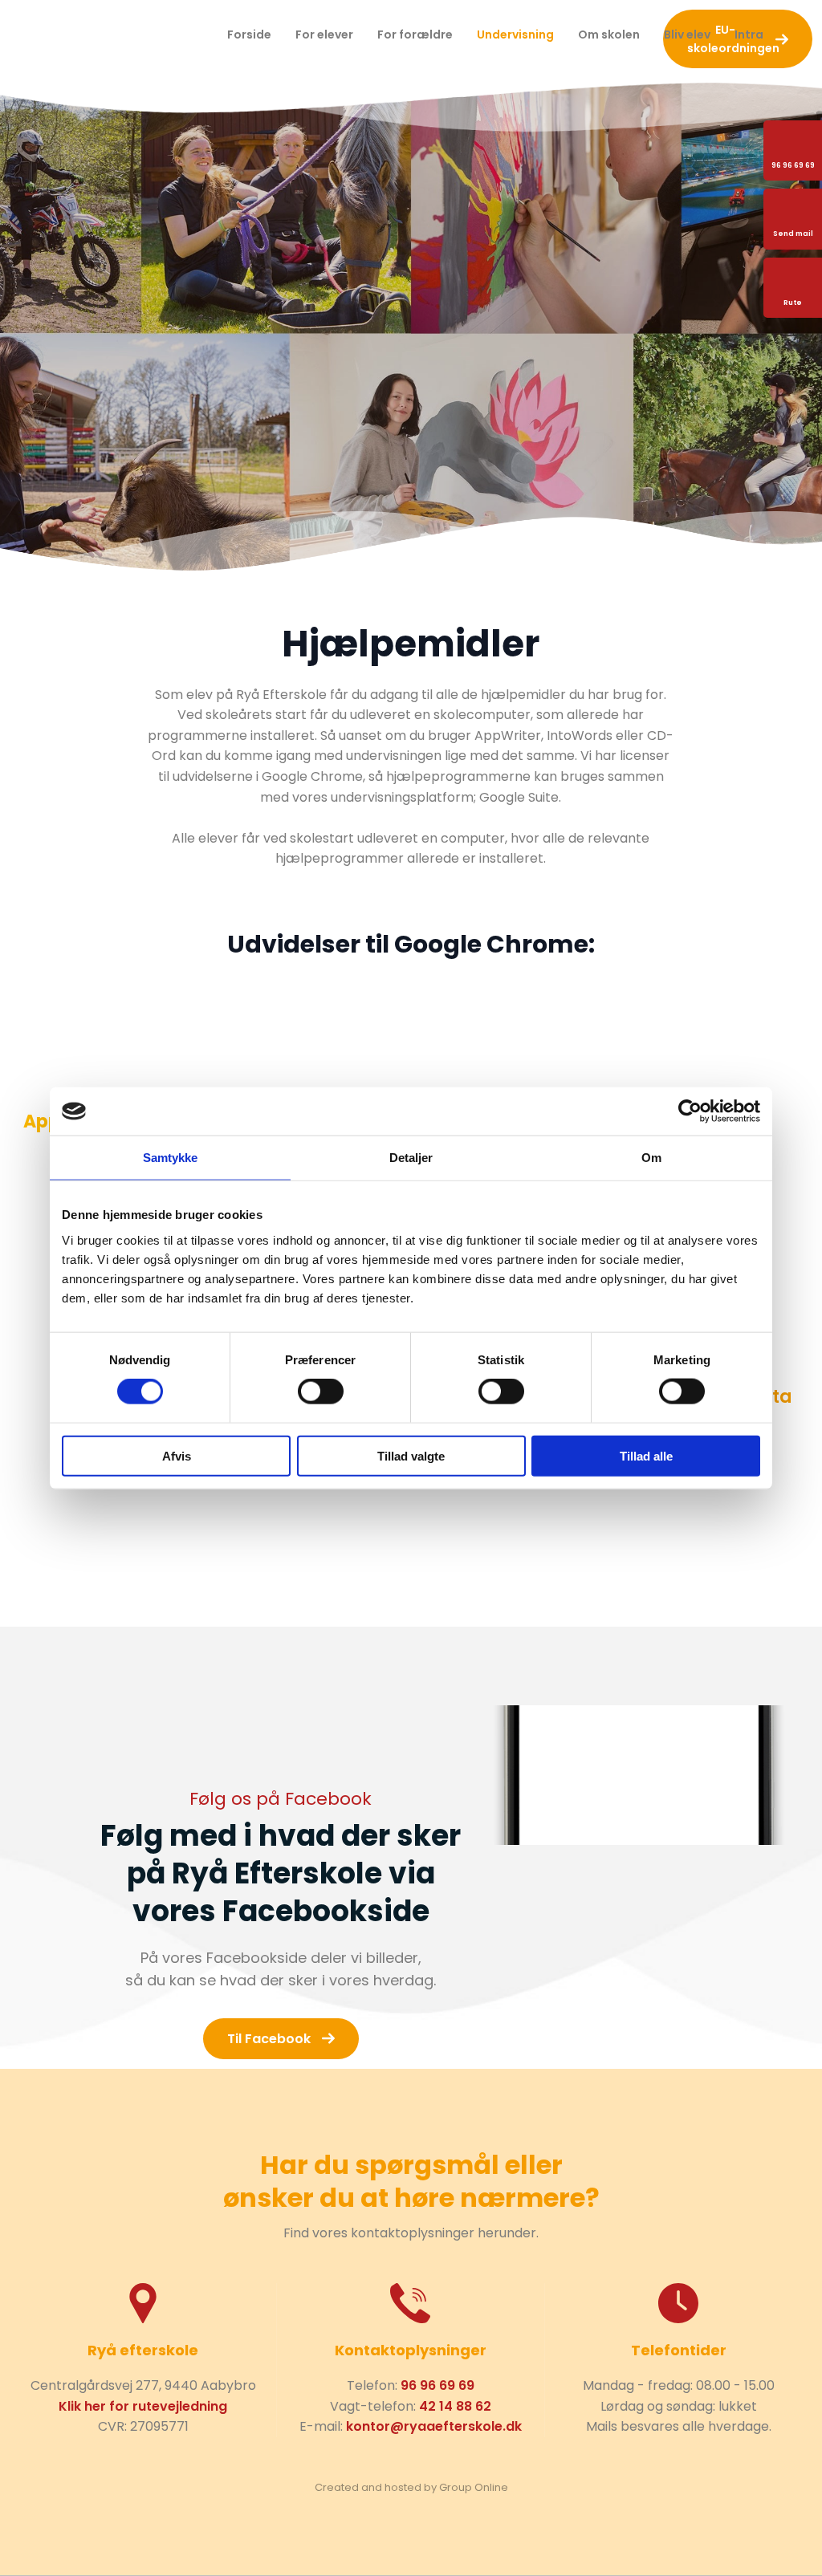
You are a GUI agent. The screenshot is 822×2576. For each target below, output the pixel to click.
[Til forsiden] (114, 35)
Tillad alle (646, 1455)
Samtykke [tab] (171, 1158)
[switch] (321, 1392)
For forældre (415, 35)
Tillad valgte (411, 1455)
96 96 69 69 (437, 2385)
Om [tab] (651, 1158)
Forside (249, 35)
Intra (749, 35)
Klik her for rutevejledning (143, 2406)
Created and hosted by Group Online (411, 2487)
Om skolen (609, 35)
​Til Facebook (269, 2039)
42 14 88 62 (455, 2406)
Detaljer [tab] (411, 1158)
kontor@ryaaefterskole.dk (434, 2426)
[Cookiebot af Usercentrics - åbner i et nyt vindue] (690, 1111)
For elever (324, 35)
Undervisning (515, 35)
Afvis (177, 1455)
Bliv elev (687, 35)
